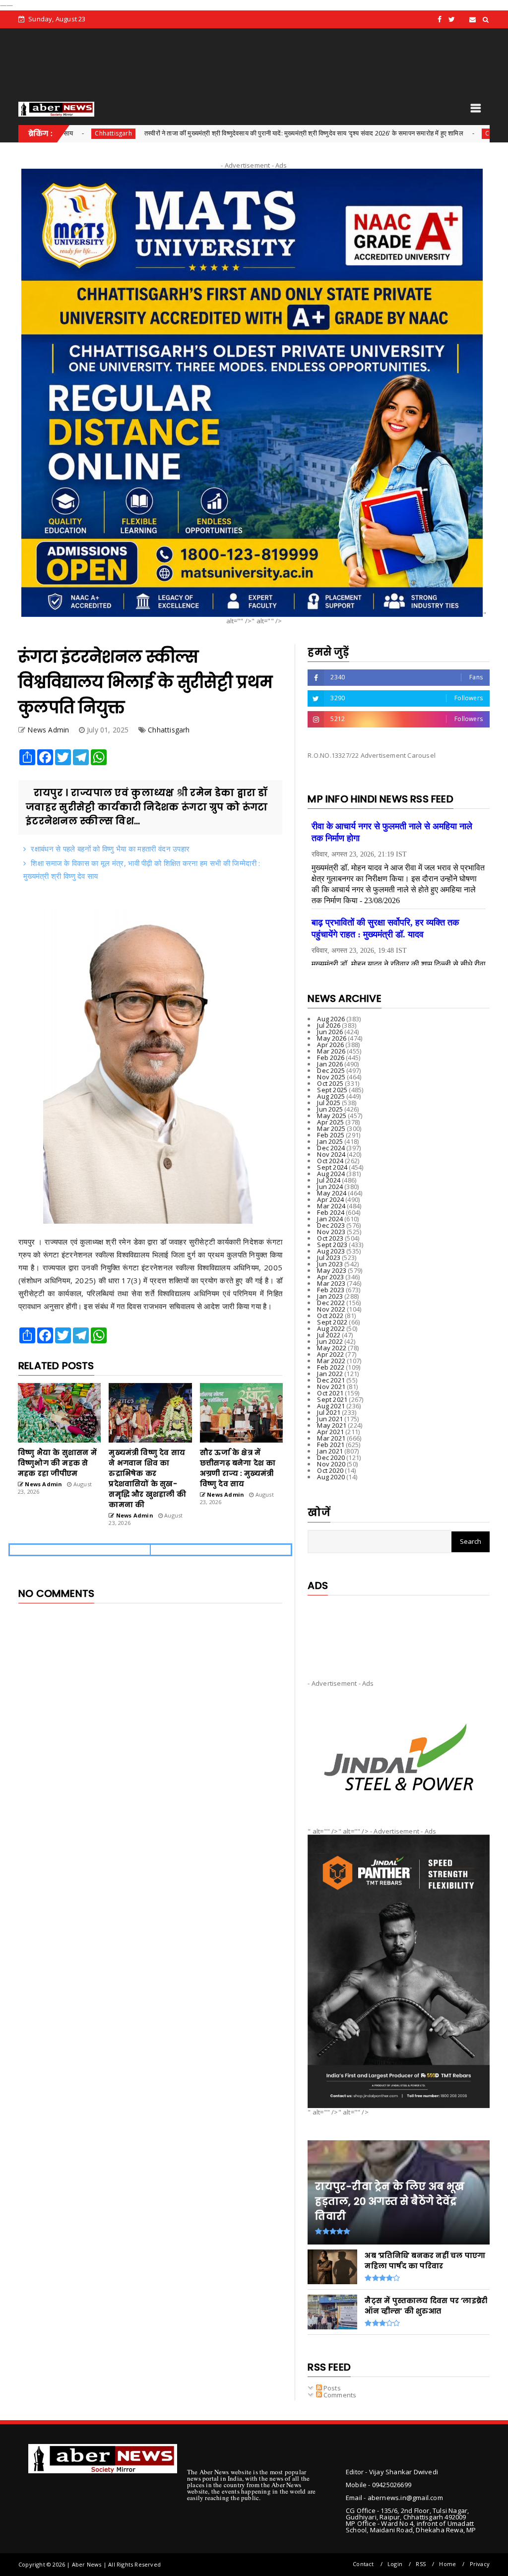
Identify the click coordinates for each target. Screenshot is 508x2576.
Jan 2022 (330, 1374)
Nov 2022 (331, 1309)
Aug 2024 (331, 1174)
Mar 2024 (331, 1206)
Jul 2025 (329, 1103)
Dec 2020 (331, 1457)
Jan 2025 (330, 1141)
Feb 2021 (331, 1445)
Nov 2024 (331, 1154)
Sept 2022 (332, 1322)
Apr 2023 (330, 1277)
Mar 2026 (331, 1051)
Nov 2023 (331, 1232)
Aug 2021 (331, 1406)
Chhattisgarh (415, 133)
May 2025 (332, 1116)
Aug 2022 (331, 1328)
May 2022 (332, 1348)
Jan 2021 (330, 1451)
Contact (363, 2564)
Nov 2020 (331, 1464)
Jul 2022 (329, 1335)
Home (447, 2564)
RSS (421, 2564)
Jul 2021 (329, 1412)
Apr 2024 (330, 1199)
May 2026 (332, 1038)
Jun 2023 (330, 1264)
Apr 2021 (330, 1432)
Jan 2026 (330, 1064)
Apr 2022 (330, 1354)
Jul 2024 (329, 1180)
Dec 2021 (331, 1380)
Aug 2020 (331, 1477)
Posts (331, 2388)
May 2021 (332, 1425)
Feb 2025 (331, 1135)
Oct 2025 (330, 1083)
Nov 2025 (331, 1077)
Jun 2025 (330, 1109)
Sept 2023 (332, 1245)
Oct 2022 (330, 1316)
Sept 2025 (332, 1090)
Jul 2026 (329, 1025)
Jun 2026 (330, 1032)
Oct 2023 (330, 1238)
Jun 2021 (330, 1419)
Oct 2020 (330, 1470)
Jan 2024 (330, 1219)
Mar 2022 (331, 1361)
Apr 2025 (330, 1122)
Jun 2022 (330, 1341)
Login (395, 2564)
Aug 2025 (331, 1096)
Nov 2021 (331, 1387)
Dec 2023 (331, 1225)
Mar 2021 (331, 1438)
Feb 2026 (331, 1057)
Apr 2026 (330, 1045)
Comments (339, 2395)
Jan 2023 (330, 1296)
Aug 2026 (331, 1019)
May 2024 (332, 1193)
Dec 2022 (331, 1303)
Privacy (480, 2564)
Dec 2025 (331, 1070)
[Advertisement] (399, 1629)
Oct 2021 (330, 1393)
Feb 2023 (331, 1290)
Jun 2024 (330, 1187)
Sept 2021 (332, 1399)
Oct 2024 (330, 1161)
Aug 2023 (331, 1251)
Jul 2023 (329, 1257)
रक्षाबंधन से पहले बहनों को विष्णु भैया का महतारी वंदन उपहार (110, 849)
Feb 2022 (331, 1367)
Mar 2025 (331, 1128)
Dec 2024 (331, 1148)
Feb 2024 (331, 1212)
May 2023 (332, 1270)
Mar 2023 (331, 1283)
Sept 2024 (332, 1167)
